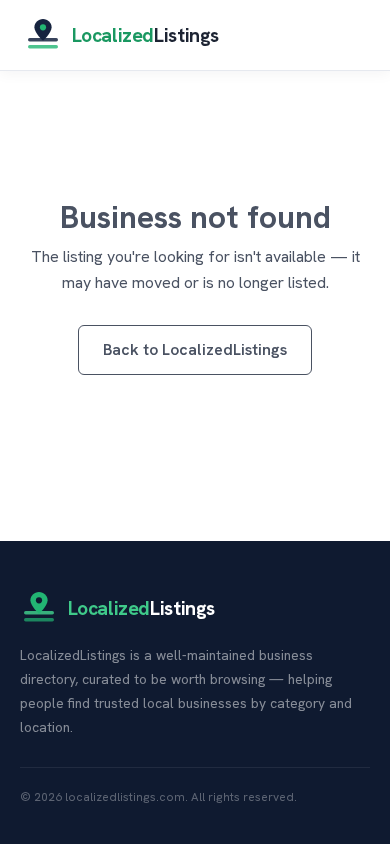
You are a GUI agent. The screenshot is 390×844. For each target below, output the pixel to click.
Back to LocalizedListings (195, 349)
